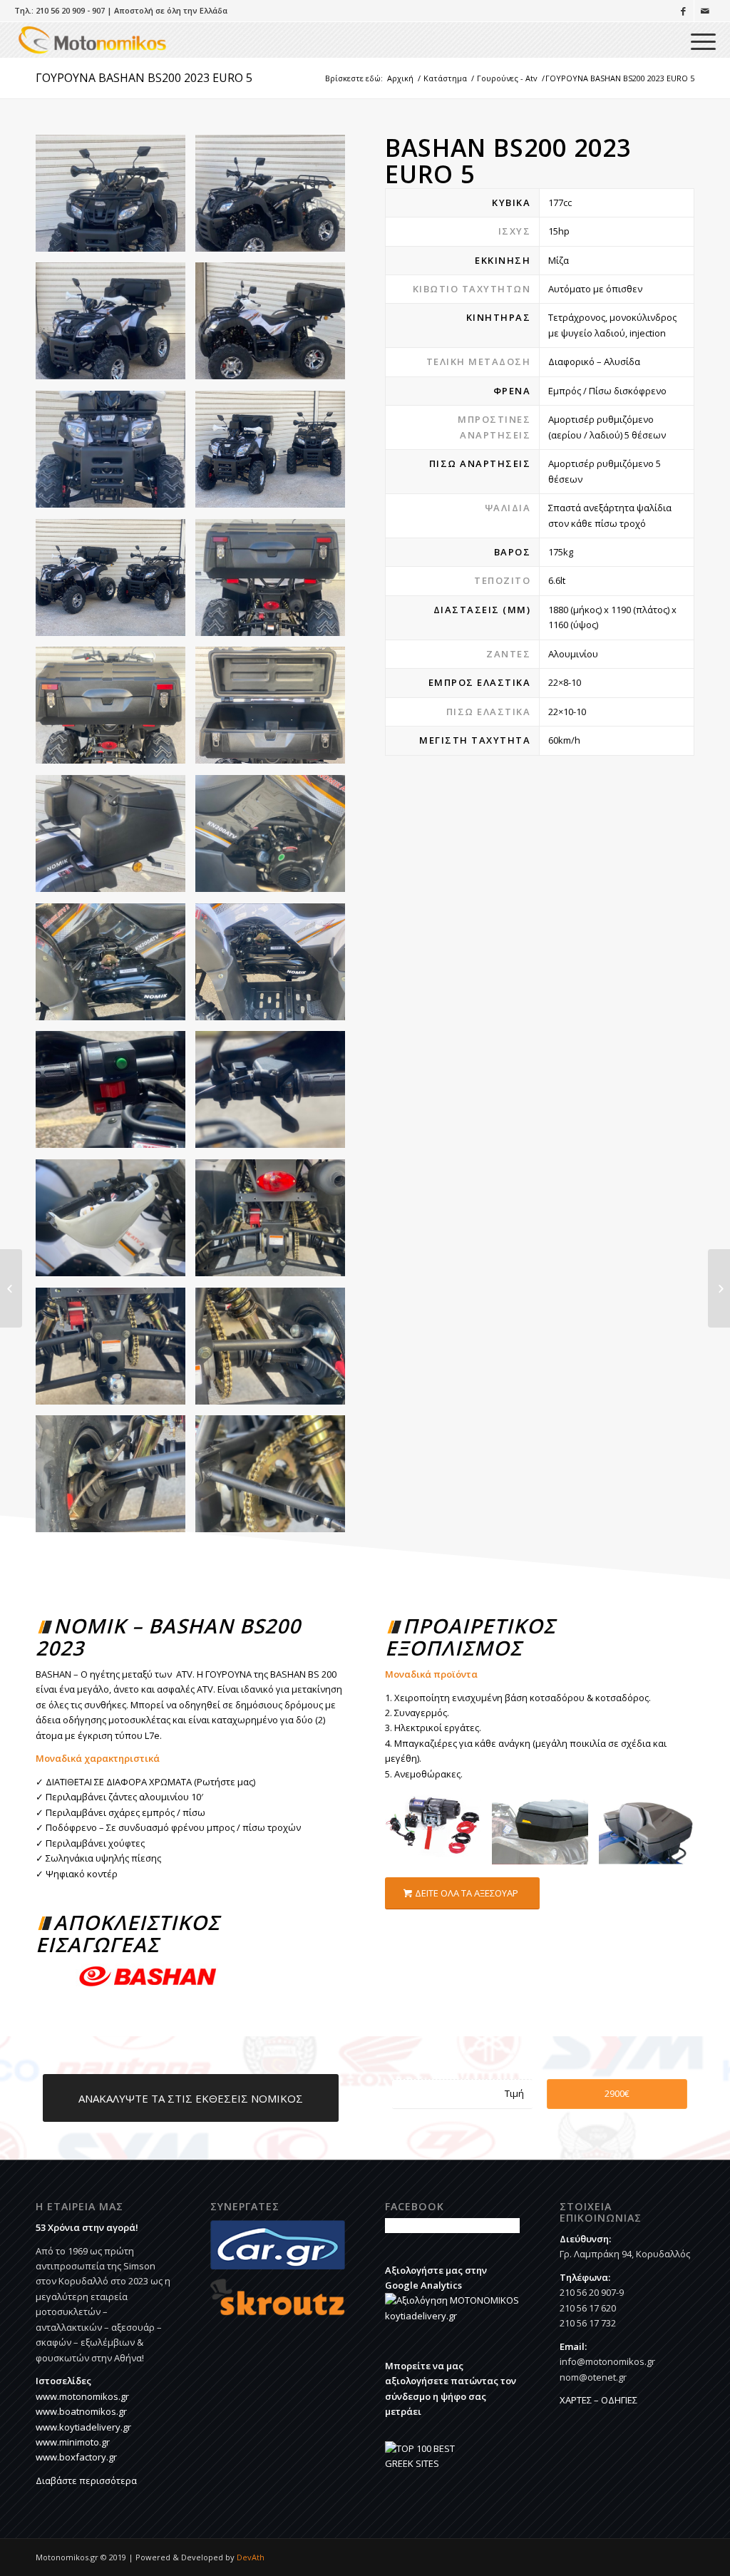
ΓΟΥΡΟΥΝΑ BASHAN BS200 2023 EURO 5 (144, 78)
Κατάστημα (445, 78)
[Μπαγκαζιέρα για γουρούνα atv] (652, 1832)
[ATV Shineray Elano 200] (719, 1288)
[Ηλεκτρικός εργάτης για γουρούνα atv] (438, 1832)
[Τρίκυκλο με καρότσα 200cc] (11, 1288)
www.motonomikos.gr (82, 2396)
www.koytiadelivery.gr (83, 2427)
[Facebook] (683, 11)
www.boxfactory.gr (76, 2457)
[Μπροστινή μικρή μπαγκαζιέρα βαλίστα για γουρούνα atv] (545, 1832)
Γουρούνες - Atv (507, 78)
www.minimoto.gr (73, 2442)
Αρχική (400, 78)
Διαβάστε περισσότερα (86, 2480)
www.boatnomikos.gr (81, 2411)
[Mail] (705, 11)
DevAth (251, 2557)
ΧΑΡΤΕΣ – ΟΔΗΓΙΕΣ (598, 2400)
